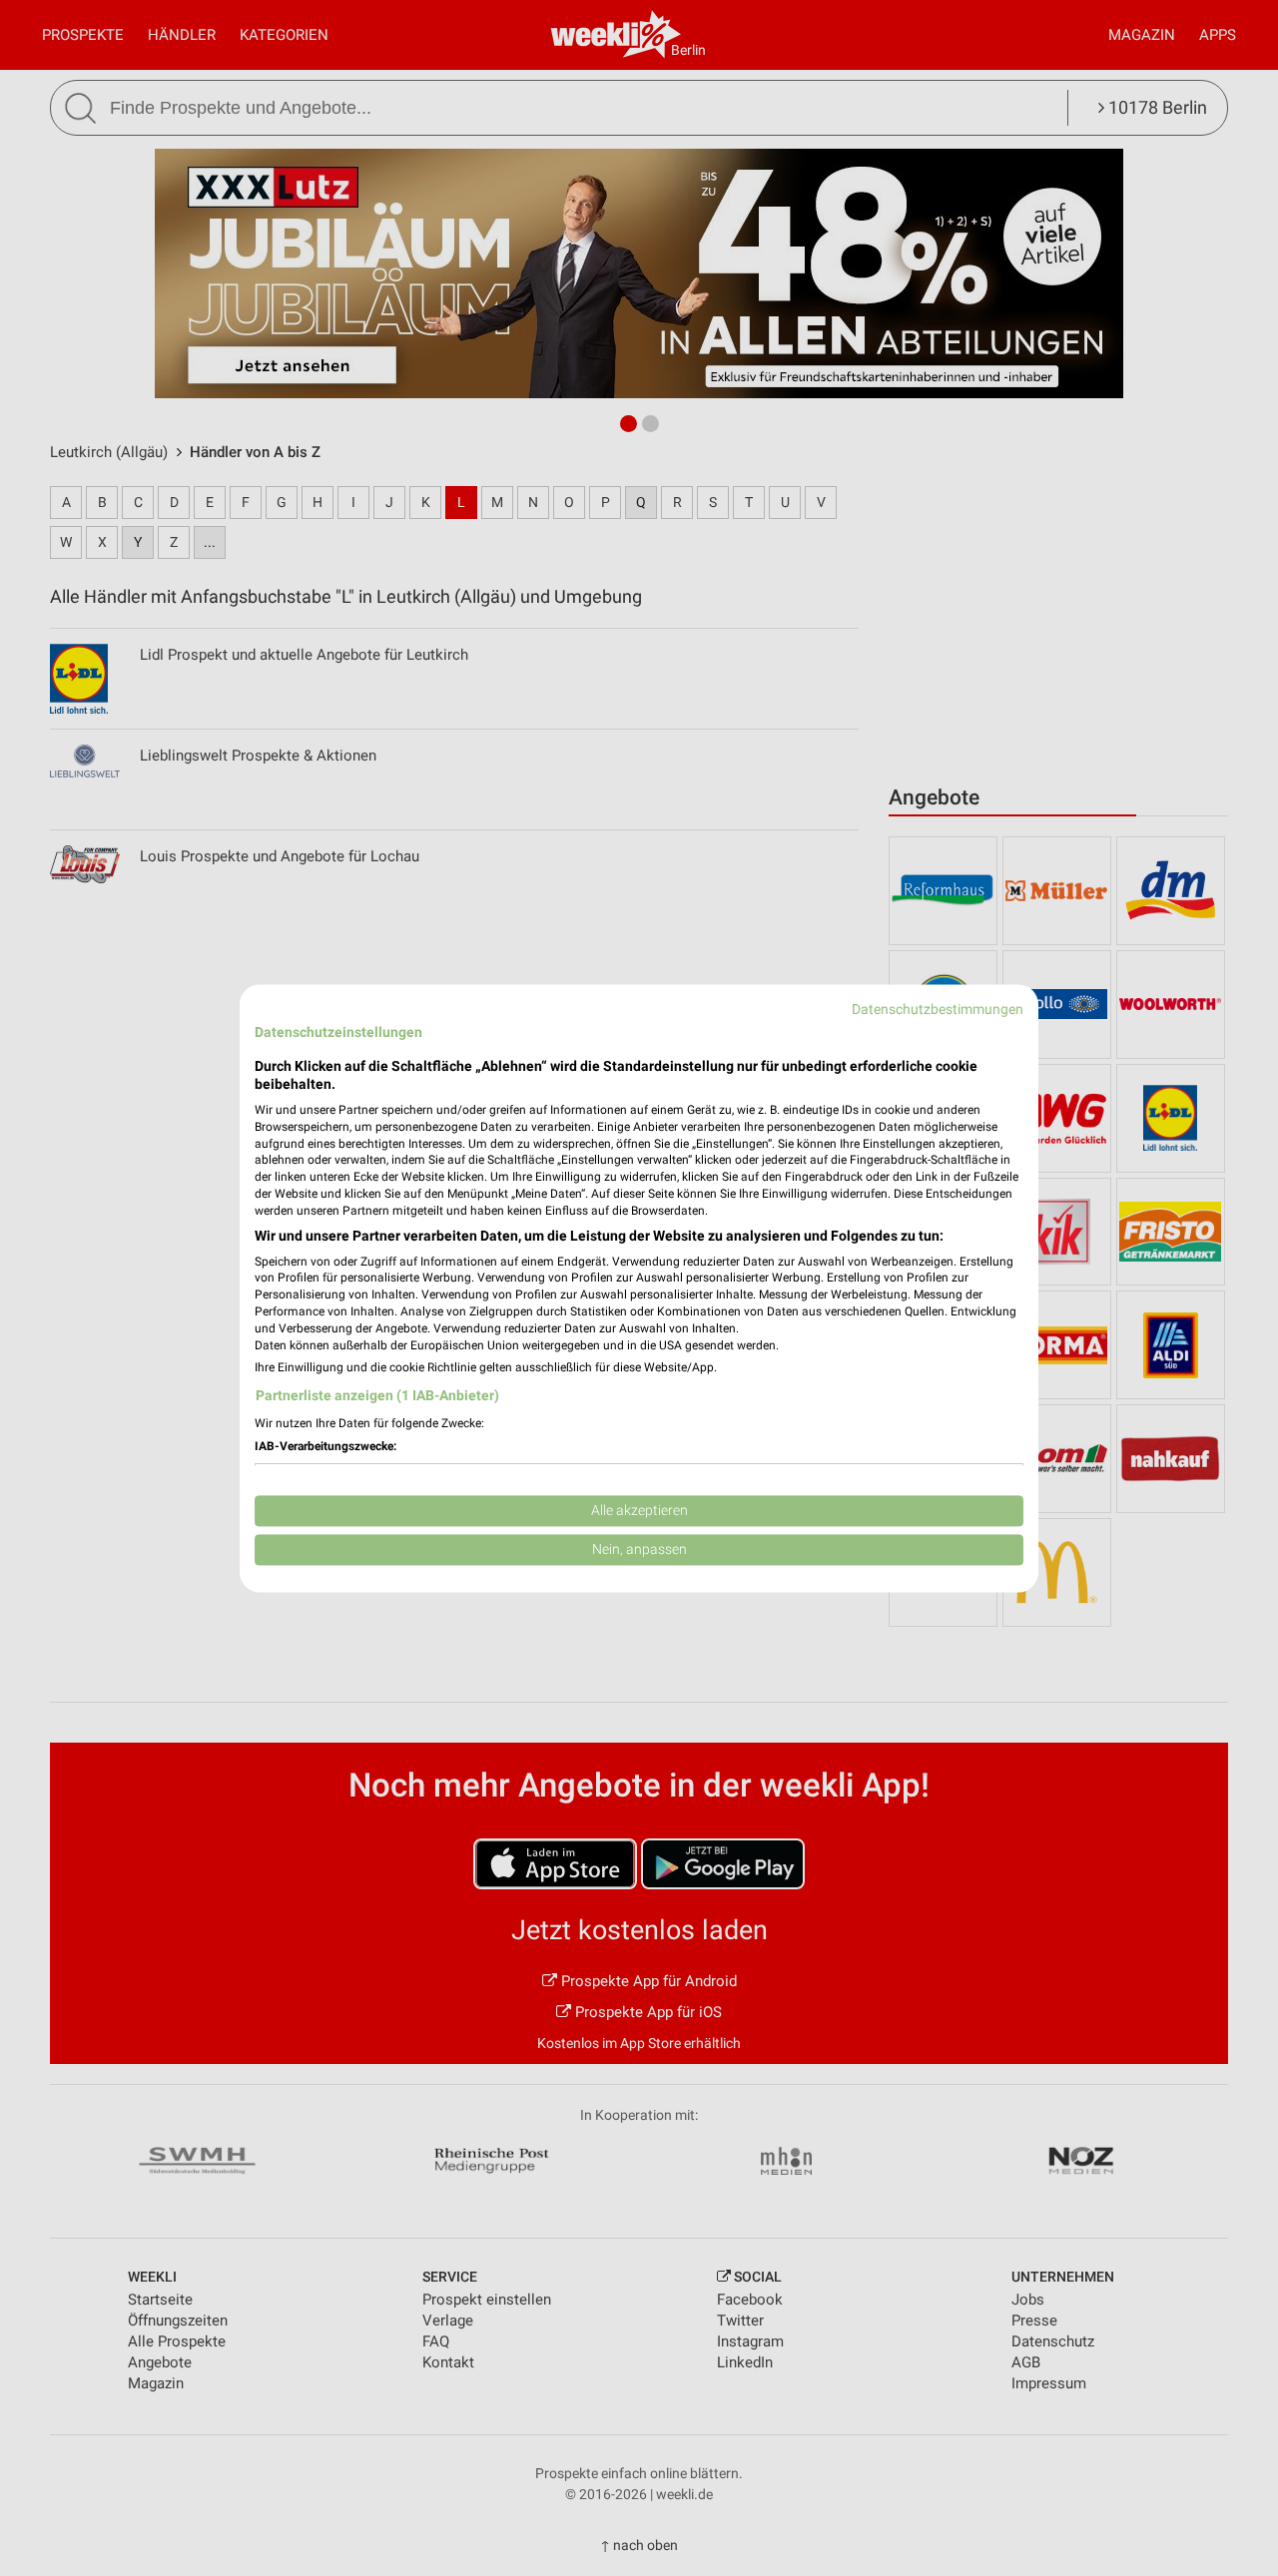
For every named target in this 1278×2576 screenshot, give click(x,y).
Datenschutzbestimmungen (938, 1009)
